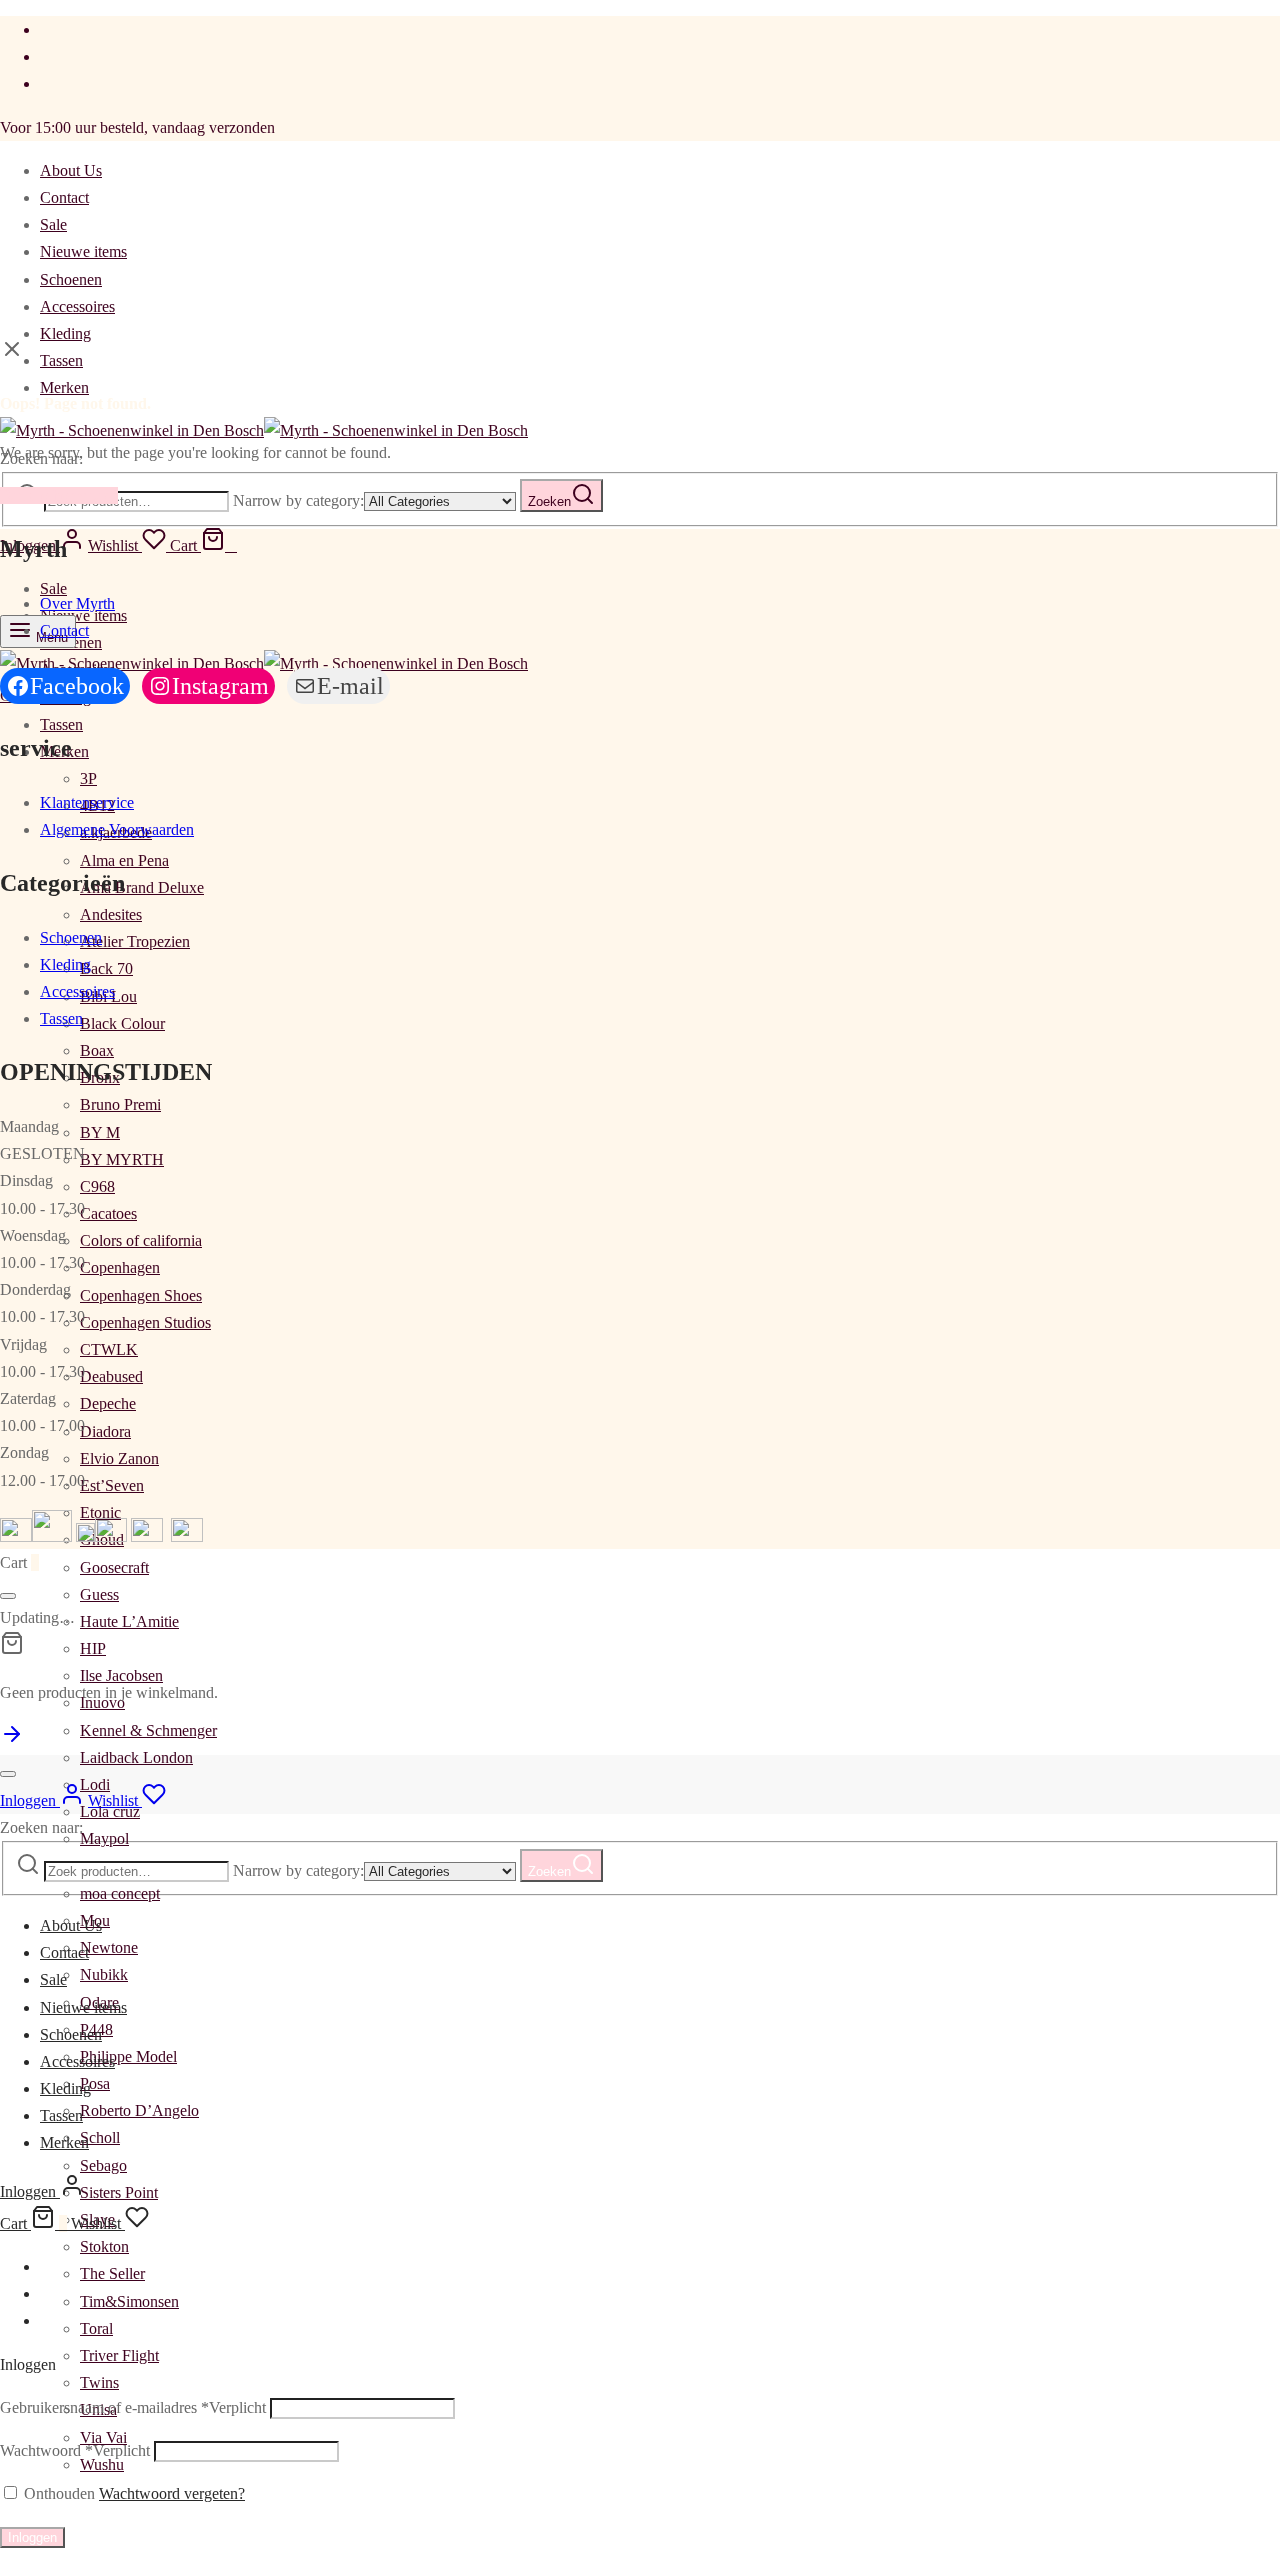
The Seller (112, 2273)
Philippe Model (128, 2056)
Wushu (102, 2464)
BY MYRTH (122, 1159)
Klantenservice (87, 802)
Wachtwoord (75, 2450)
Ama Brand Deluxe (142, 887)
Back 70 (106, 968)
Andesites (111, 914)
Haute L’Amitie (129, 1621)
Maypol (104, 1838)
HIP (93, 1648)
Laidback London (136, 1757)
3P (88, 778)
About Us (71, 170)
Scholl (100, 2137)
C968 (97, 1186)
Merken (64, 387)
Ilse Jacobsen (121, 1675)
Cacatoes (108, 1213)
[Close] (8, 1596)
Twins (99, 2382)
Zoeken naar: (41, 1827)
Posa (95, 2083)
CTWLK (109, 1349)
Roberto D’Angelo (139, 2110)
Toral (96, 2328)
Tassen (61, 360)
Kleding (65, 333)
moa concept (120, 1893)
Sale (53, 224)
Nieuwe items (83, 251)
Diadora (105, 1431)
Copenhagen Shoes (141, 1295)
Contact (64, 197)
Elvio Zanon (119, 1458)
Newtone (109, 1947)
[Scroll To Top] (12, 1740)
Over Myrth (77, 603)
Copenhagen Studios (145, 1322)
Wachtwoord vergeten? (172, 2493)
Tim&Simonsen (129, 2301)
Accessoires (77, 306)
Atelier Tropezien (135, 941)
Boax (97, 1050)
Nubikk (104, 1974)
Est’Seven (112, 1485)
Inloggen (32, 2537)
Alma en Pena (124, 860)
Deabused (111, 1376)
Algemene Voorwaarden (117, 829)
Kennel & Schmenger (148, 1730)
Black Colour (122, 1023)
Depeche (108, 1403)
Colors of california (141, 1240)
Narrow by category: (298, 500)
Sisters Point (119, 2192)
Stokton (104, 2246)
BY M (100, 1132)
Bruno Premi (120, 1104)
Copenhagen (120, 1267)
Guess (99, 1594)
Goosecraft (114, 1567)
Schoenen (71, 279)
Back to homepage (59, 495)
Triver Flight (119, 2355)
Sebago (103, 2165)
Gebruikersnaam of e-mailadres (133, 2407)
